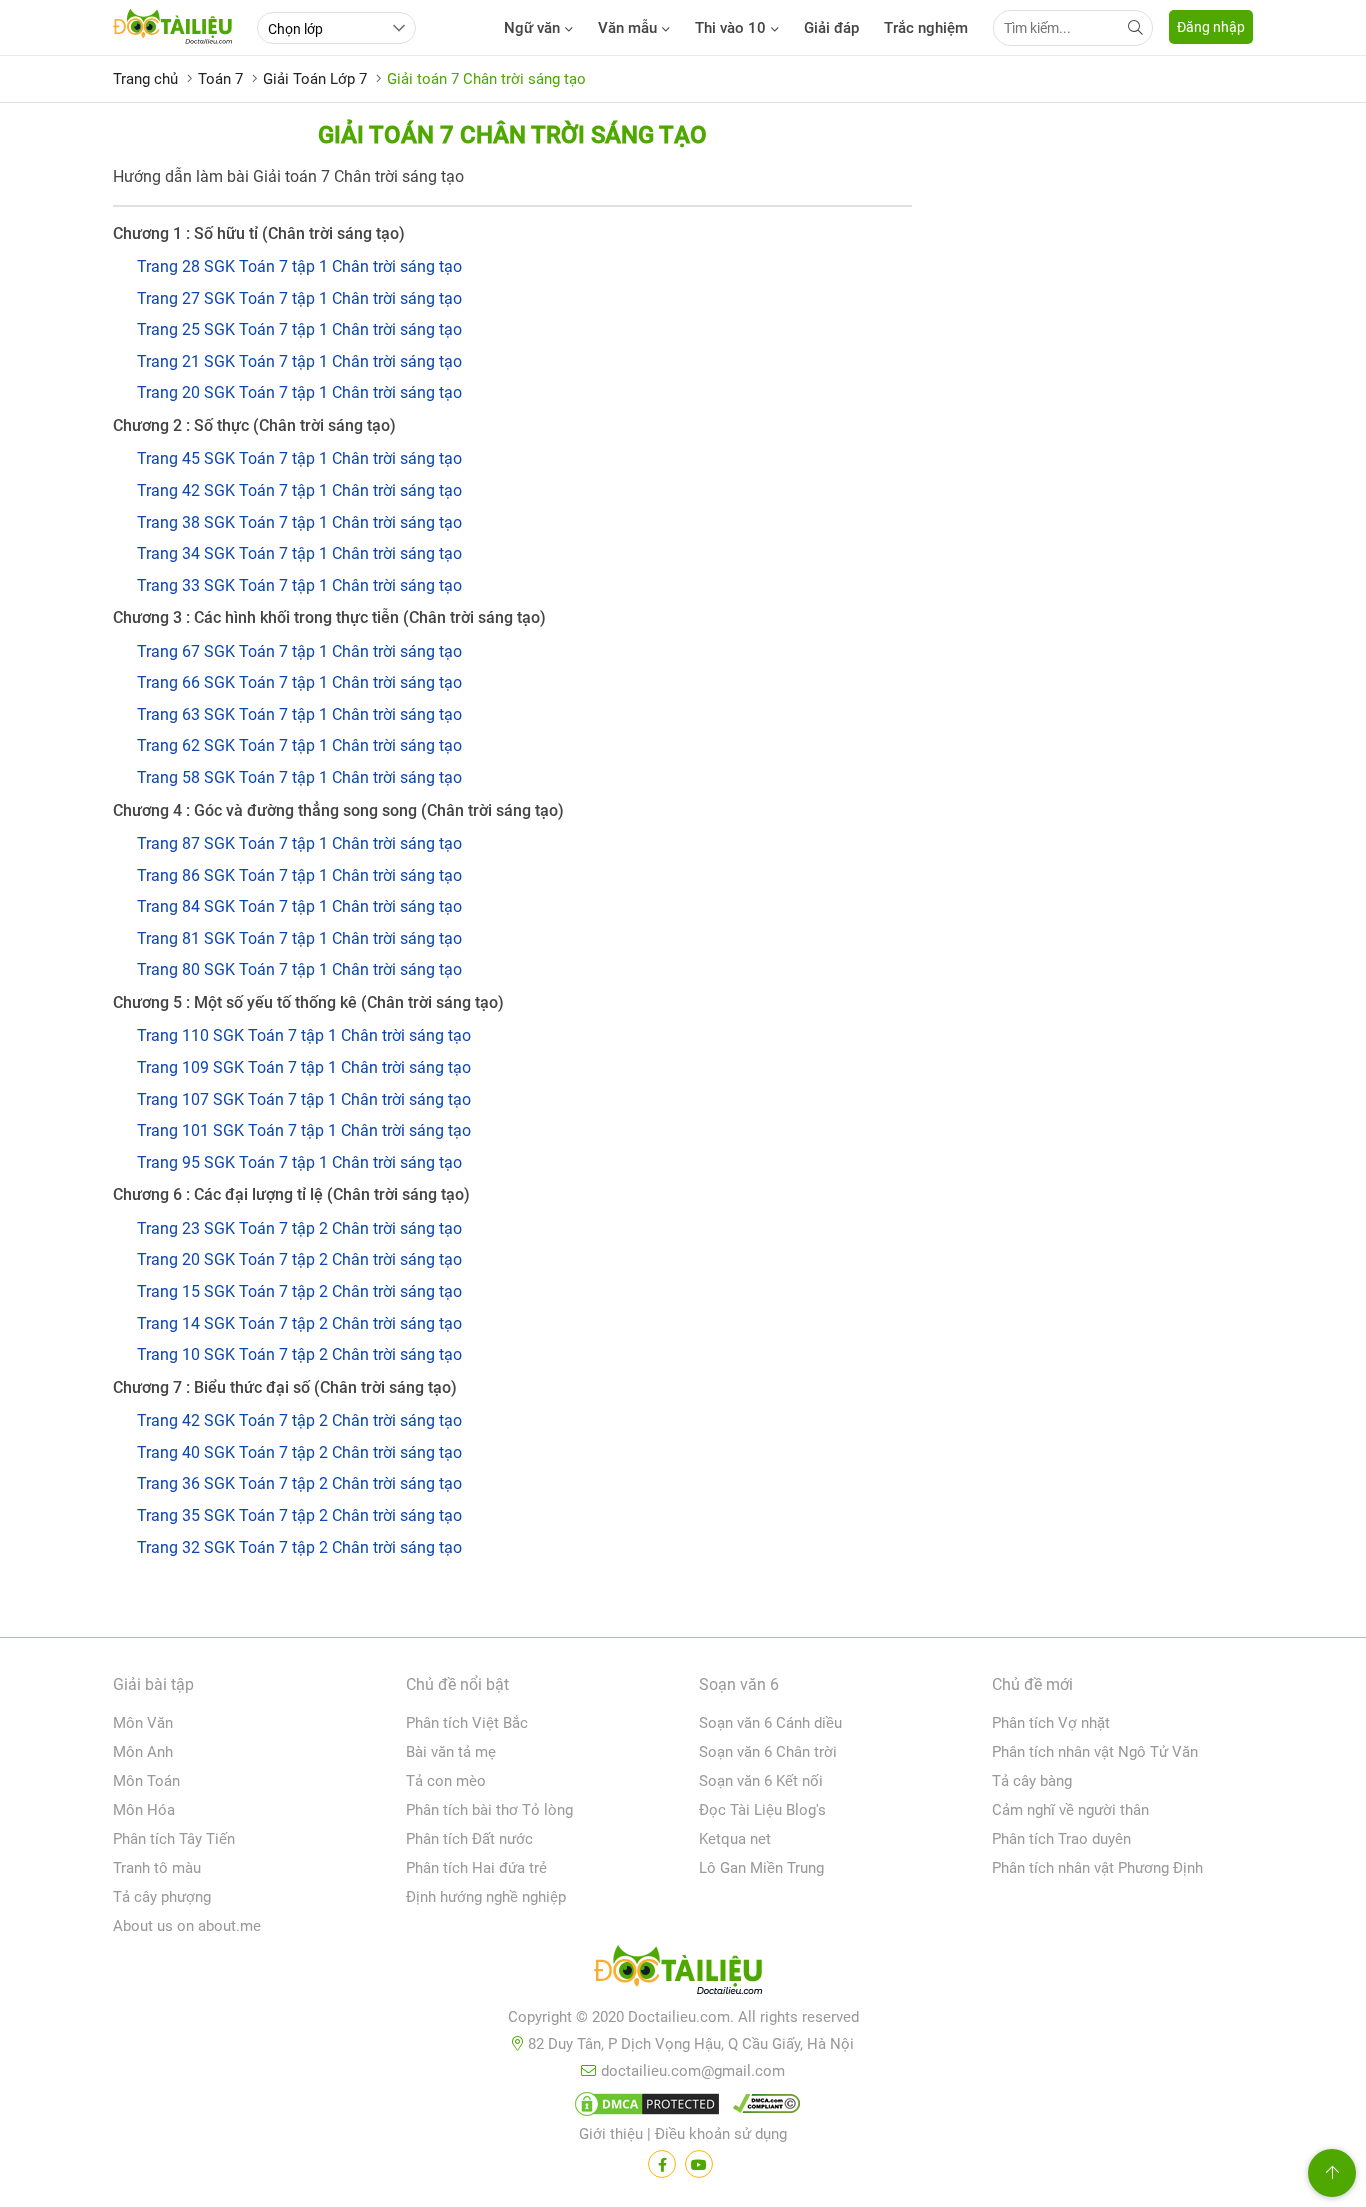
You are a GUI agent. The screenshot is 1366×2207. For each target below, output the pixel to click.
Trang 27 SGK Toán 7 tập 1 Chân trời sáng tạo (299, 298)
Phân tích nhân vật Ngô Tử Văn (1095, 1752)
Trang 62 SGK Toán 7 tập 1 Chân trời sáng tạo (299, 745)
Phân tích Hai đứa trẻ (476, 1868)
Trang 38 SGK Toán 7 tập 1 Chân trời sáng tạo (299, 522)
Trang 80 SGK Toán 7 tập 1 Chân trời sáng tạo (299, 969)
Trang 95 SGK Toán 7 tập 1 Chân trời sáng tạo (299, 1162)
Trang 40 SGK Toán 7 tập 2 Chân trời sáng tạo (299, 1452)
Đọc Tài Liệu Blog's (762, 1810)
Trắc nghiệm (926, 28)
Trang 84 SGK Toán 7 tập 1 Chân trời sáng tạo (299, 906)
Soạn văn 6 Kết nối (761, 1781)
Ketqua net (735, 1839)
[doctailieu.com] (683, 1974)
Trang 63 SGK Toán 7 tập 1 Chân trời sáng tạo (299, 714)
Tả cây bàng (1032, 1781)
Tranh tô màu (157, 1868)
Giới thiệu (611, 2134)
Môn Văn (143, 1723)
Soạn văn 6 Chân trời (768, 1752)
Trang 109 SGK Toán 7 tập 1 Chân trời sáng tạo (304, 1067)
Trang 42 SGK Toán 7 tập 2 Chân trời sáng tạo (299, 1420)
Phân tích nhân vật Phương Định (1097, 1868)
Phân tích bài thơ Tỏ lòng (489, 1810)
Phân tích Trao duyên (1061, 1839)
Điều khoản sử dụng (721, 2134)
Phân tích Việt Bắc (467, 1723)
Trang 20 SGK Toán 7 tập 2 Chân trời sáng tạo (299, 1259)
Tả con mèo (446, 1781)
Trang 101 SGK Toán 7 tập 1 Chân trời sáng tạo (304, 1130)
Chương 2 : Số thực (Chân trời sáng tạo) (254, 425)
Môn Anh (143, 1752)
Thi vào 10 (730, 28)
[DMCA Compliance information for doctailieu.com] (762, 2108)
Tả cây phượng (162, 1897)
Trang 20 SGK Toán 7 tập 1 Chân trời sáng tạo (299, 392)
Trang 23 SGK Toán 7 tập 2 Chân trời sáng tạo (299, 1228)
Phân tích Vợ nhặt (1051, 1723)
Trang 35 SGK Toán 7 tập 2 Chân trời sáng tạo (299, 1515)
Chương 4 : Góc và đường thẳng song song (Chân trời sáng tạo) (338, 810)
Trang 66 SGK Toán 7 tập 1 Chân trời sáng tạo (299, 682)
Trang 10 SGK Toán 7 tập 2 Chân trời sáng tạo (299, 1354)
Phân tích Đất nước (469, 1839)
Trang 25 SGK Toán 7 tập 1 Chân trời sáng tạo (299, 329)
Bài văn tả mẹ (451, 1752)
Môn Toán (146, 1781)
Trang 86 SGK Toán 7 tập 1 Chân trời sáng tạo (299, 875)
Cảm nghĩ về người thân (1070, 1810)
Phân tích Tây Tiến (174, 1839)
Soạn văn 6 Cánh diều (770, 1723)
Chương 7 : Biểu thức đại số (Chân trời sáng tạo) (285, 1387)
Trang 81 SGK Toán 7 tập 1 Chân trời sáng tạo (299, 938)
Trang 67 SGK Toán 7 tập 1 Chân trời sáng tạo (299, 651)
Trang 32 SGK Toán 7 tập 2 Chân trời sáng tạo (299, 1547)
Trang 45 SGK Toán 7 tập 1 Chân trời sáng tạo (299, 458)
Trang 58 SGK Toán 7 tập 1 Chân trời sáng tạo (299, 777)
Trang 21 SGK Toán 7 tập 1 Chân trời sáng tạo (299, 361)
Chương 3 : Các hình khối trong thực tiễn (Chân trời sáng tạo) (329, 617)
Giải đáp (831, 28)
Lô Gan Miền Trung (761, 1868)
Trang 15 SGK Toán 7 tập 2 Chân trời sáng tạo (299, 1291)
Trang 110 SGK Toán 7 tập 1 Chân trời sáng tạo (304, 1035)
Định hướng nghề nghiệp (486, 1897)
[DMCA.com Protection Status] (644, 2108)
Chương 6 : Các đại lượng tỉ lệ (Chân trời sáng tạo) (291, 1194)
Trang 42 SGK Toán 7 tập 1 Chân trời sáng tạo (299, 490)
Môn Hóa (144, 1810)
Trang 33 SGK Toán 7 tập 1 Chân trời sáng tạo (299, 585)
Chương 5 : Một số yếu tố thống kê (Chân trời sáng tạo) (308, 1002)
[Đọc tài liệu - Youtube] (699, 2164)
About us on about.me (187, 1926)
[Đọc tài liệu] (662, 2164)
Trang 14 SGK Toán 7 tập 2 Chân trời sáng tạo (299, 1323)
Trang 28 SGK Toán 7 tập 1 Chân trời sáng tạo (299, 266)
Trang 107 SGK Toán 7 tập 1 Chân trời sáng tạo (304, 1099)
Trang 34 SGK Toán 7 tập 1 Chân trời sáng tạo (299, 553)
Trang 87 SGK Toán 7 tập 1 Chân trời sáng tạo (299, 843)
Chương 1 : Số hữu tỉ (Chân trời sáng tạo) (259, 233)
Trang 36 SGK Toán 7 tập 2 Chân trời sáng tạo (299, 1483)
